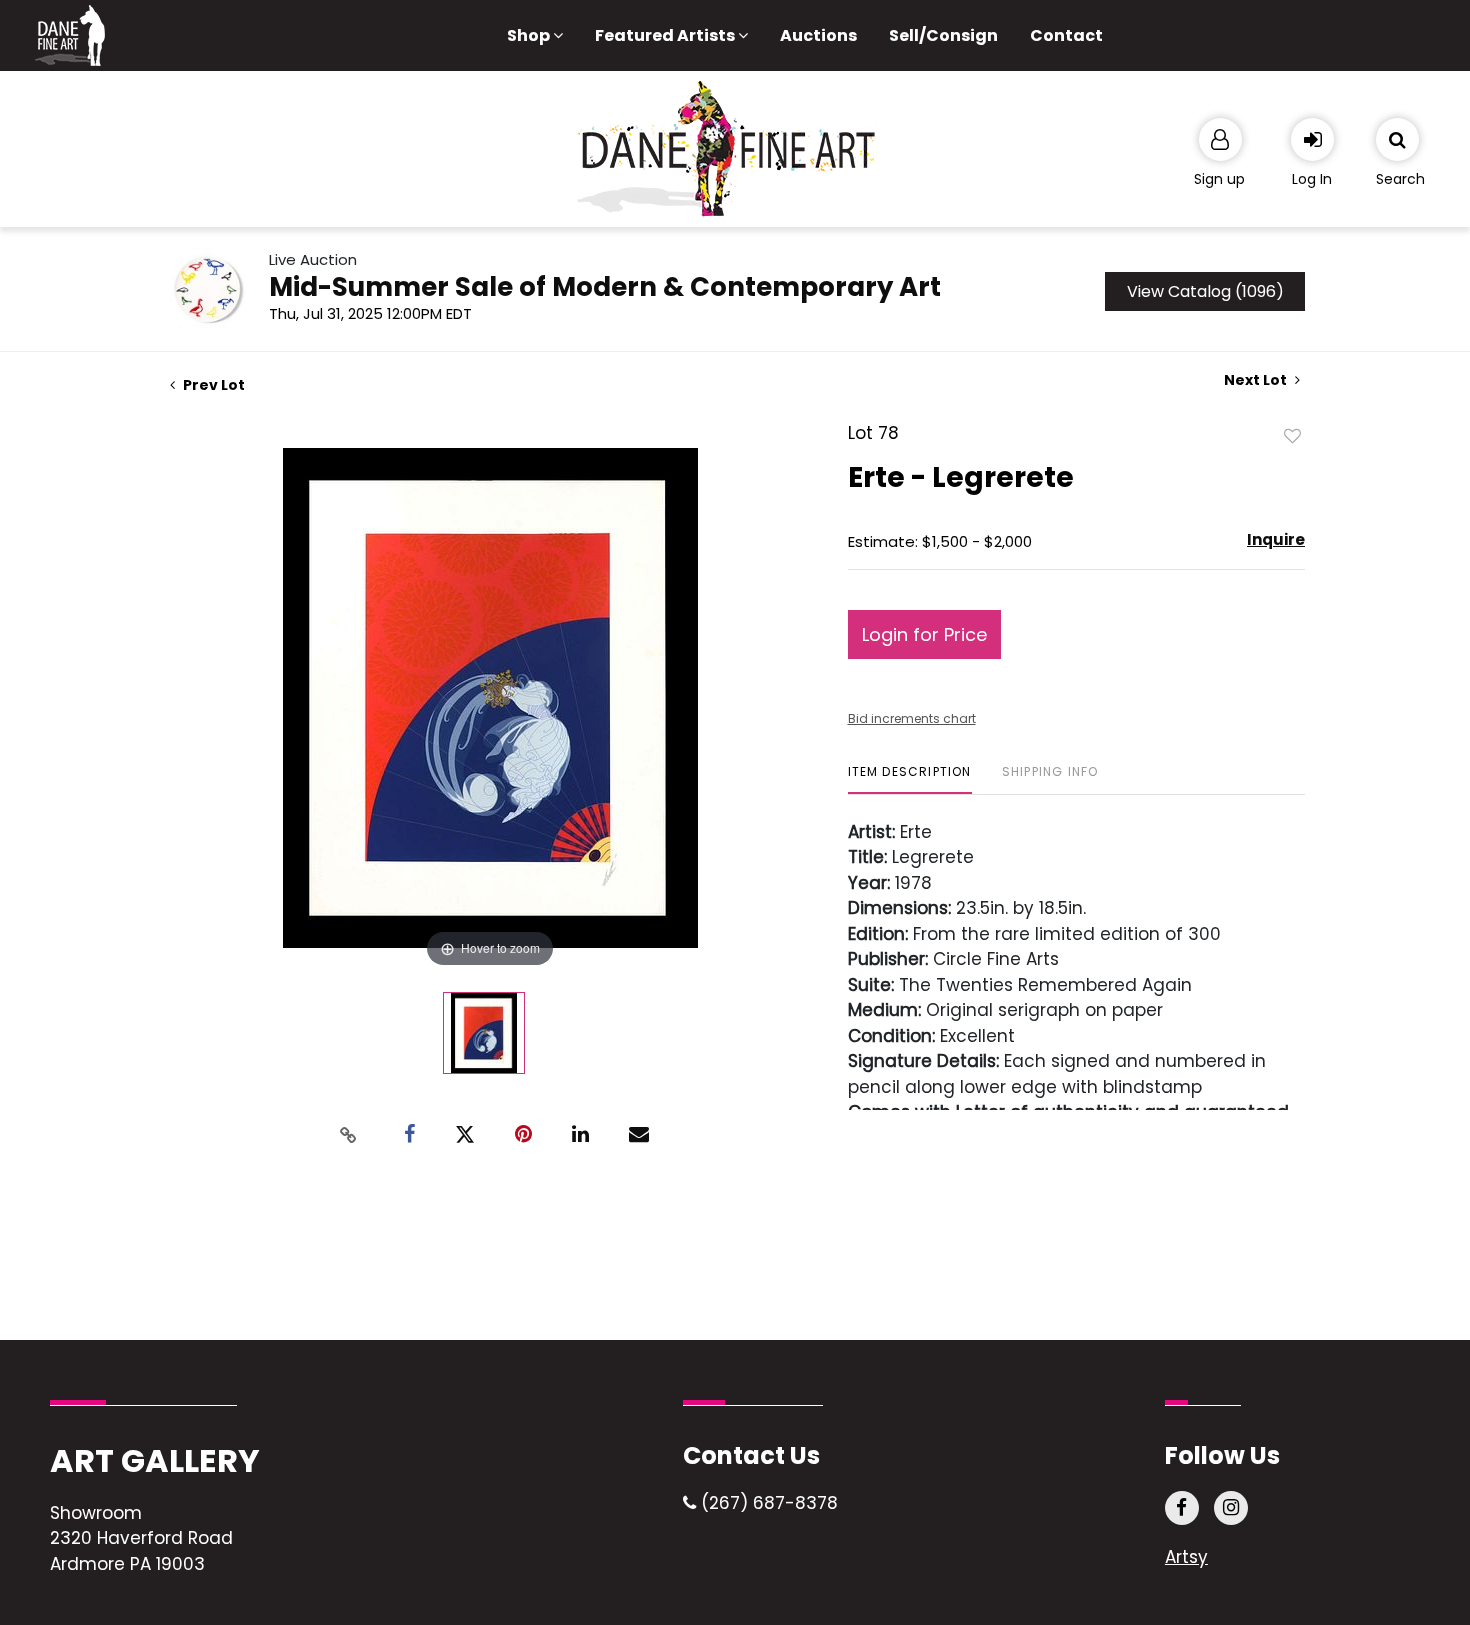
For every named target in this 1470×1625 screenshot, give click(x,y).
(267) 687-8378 (767, 1503)
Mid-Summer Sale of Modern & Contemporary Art (605, 287)
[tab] (910, 779)
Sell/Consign (943, 35)
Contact (1066, 35)
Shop (530, 35)
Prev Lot (212, 385)
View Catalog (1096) (1205, 291)
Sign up (1219, 179)
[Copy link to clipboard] (349, 1135)
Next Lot (1257, 380)
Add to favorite (1293, 435)
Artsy (1186, 1557)
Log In (1312, 179)
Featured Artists (666, 35)
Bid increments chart (912, 718)
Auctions (818, 35)
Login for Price (924, 634)
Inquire (1276, 539)
